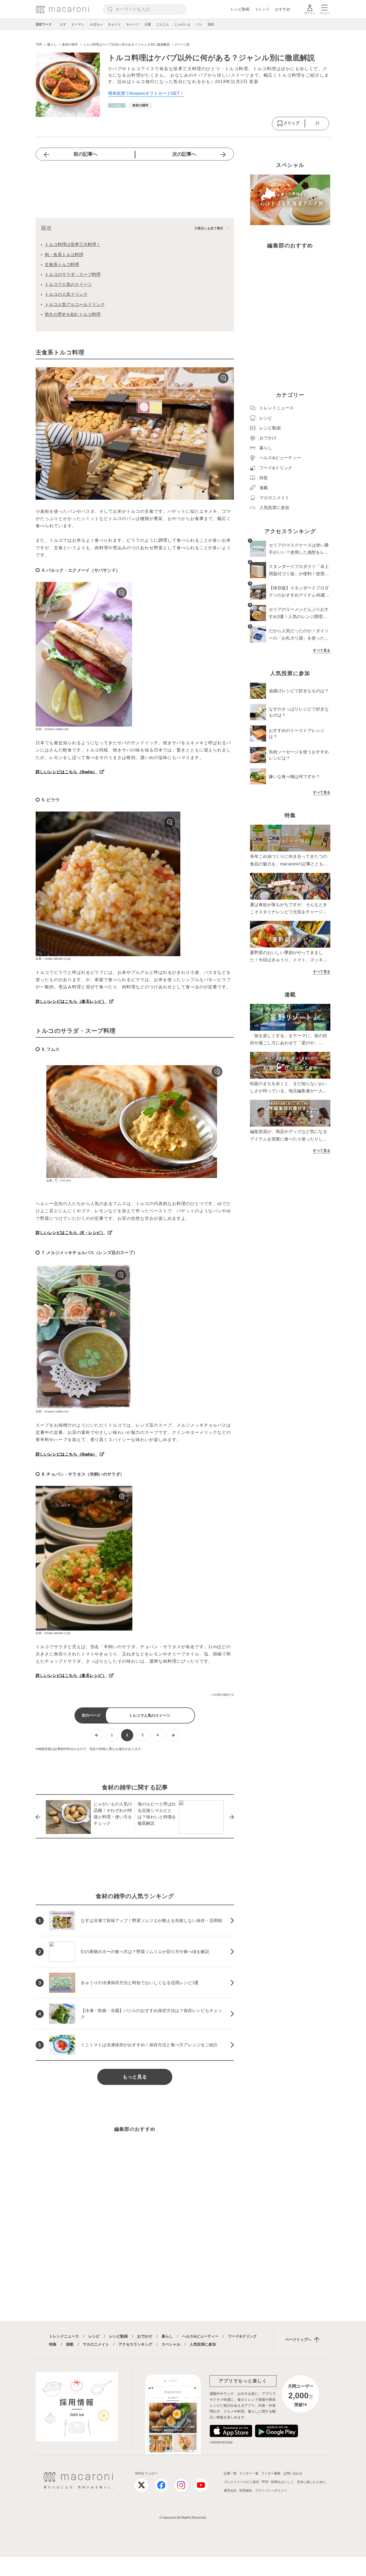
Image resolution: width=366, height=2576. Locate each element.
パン (199, 24)
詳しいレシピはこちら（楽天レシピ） (71, 1001)
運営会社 (230, 2491)
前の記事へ (85, 154)
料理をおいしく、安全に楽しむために (298, 2482)
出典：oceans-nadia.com (52, 729)
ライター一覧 (249, 2473)
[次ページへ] (173, 1735)
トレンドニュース (64, 2336)
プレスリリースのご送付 (241, 2482)
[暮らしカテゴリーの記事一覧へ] (117, 105)
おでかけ (145, 2336)
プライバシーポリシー (271, 2491)
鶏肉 (211, 24)
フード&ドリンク (242, 2336)
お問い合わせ (293, 2473)
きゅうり (114, 24)
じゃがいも (182, 24)
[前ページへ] (97, 1735)
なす (63, 24)
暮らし (167, 2336)
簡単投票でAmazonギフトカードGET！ (146, 93)
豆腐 (148, 24)
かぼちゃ (96, 24)
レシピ (94, 2336)
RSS (265, 2482)
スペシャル (171, 2344)
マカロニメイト (96, 2344)
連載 (70, 2344)
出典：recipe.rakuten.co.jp (53, 959)
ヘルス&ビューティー (200, 2336)
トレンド (262, 9)
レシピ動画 (240, 9)
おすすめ (283, 9)
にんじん (163, 24)
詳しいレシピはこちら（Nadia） (66, 772)
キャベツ (133, 24)
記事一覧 (230, 2473)
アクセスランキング (135, 2344)
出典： (51, 1180)
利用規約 (246, 2491)
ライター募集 (271, 2473)
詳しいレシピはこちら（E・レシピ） (70, 1233)
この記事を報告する (222, 1695)
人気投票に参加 (203, 2344)
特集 (53, 2344)
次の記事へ (184, 154)
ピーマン (78, 24)
